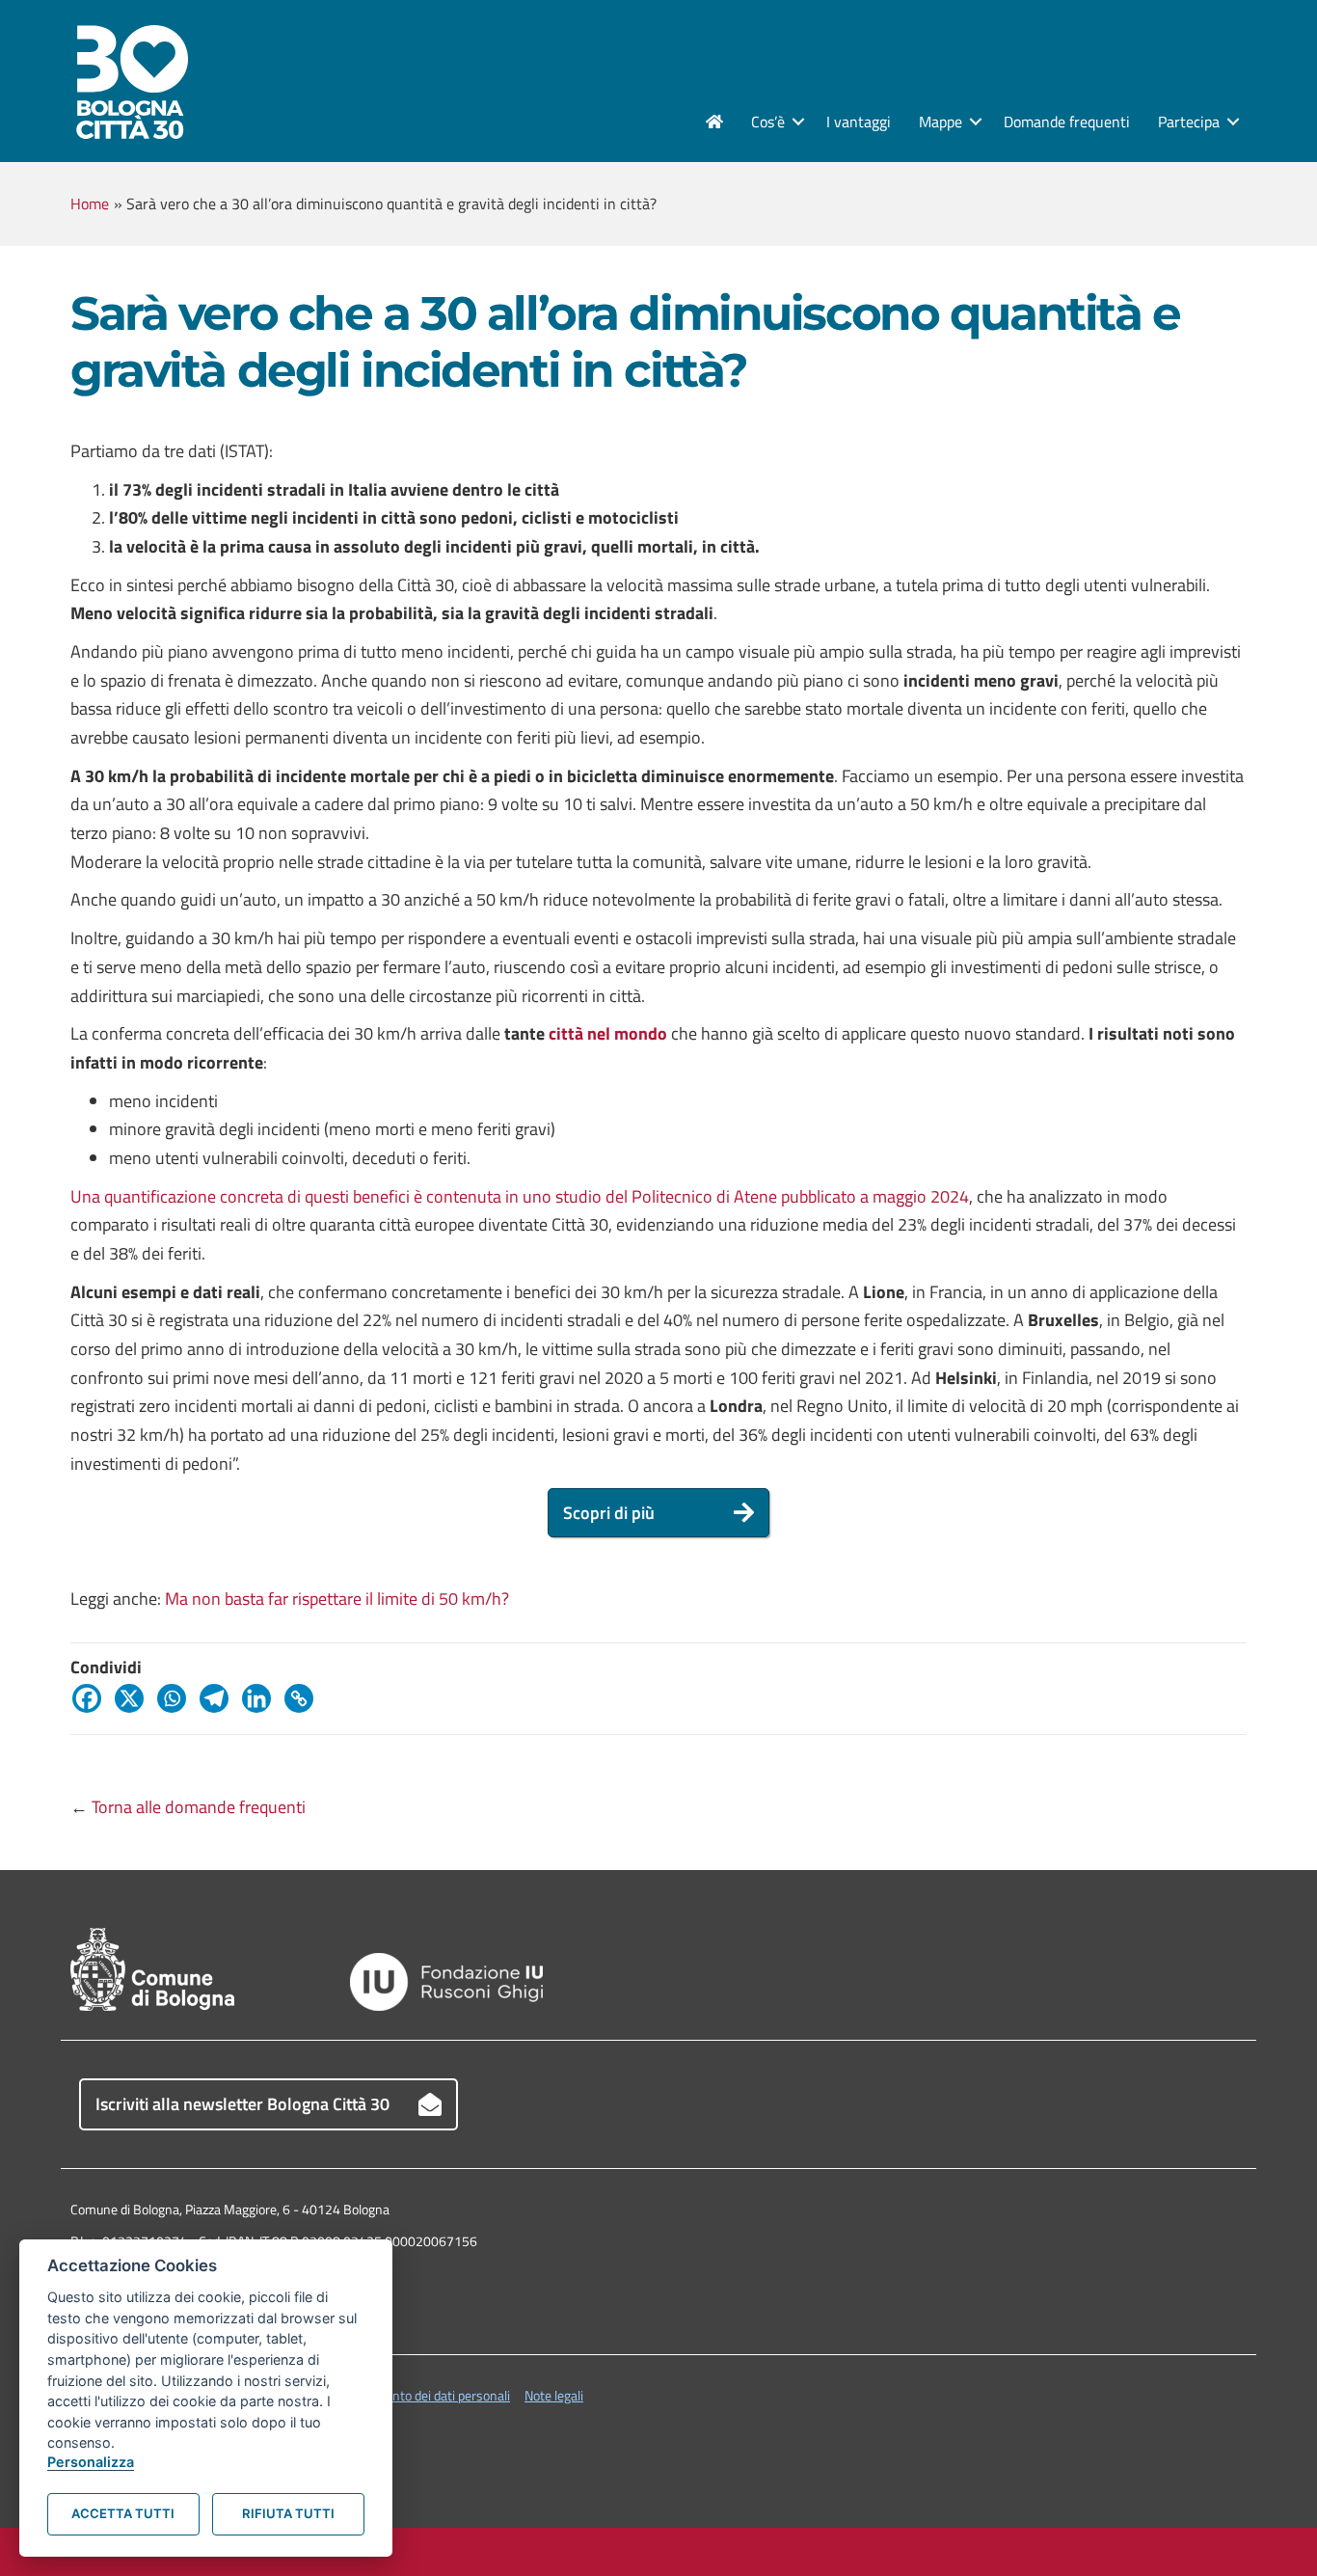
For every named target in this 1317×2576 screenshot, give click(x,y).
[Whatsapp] (176, 1698)
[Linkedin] (261, 1698)
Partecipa (1189, 122)
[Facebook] (92, 1698)
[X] (134, 1698)
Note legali (554, 2395)
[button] (798, 122)
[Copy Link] (304, 1698)
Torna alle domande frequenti (199, 1807)
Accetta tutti (123, 2513)
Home (90, 203)
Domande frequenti (1067, 122)
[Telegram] (219, 1698)
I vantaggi (859, 122)
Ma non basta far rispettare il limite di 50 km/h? (337, 1599)
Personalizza (91, 2462)
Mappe (941, 122)
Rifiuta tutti (288, 2513)
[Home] (714, 122)
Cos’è (768, 122)
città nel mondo (608, 1033)
